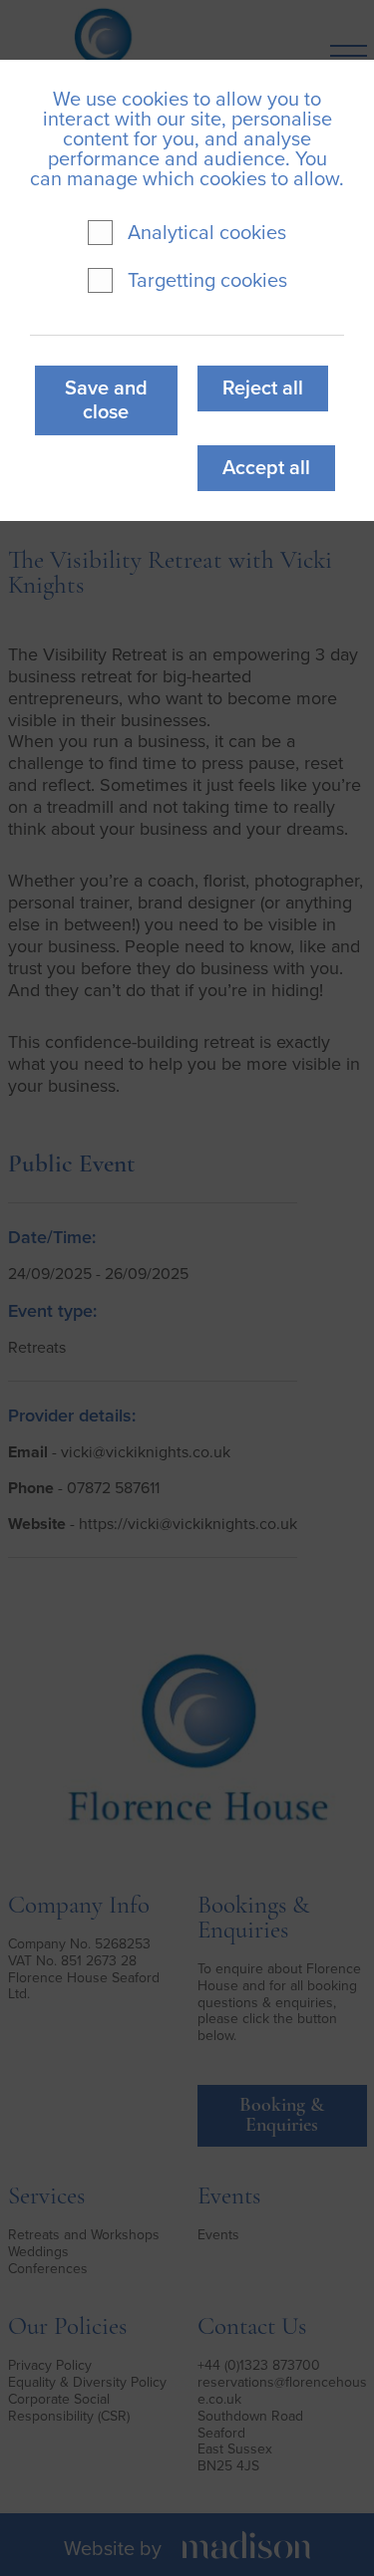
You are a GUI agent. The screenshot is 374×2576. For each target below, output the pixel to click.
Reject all (263, 388)
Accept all (266, 468)
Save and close (106, 400)
